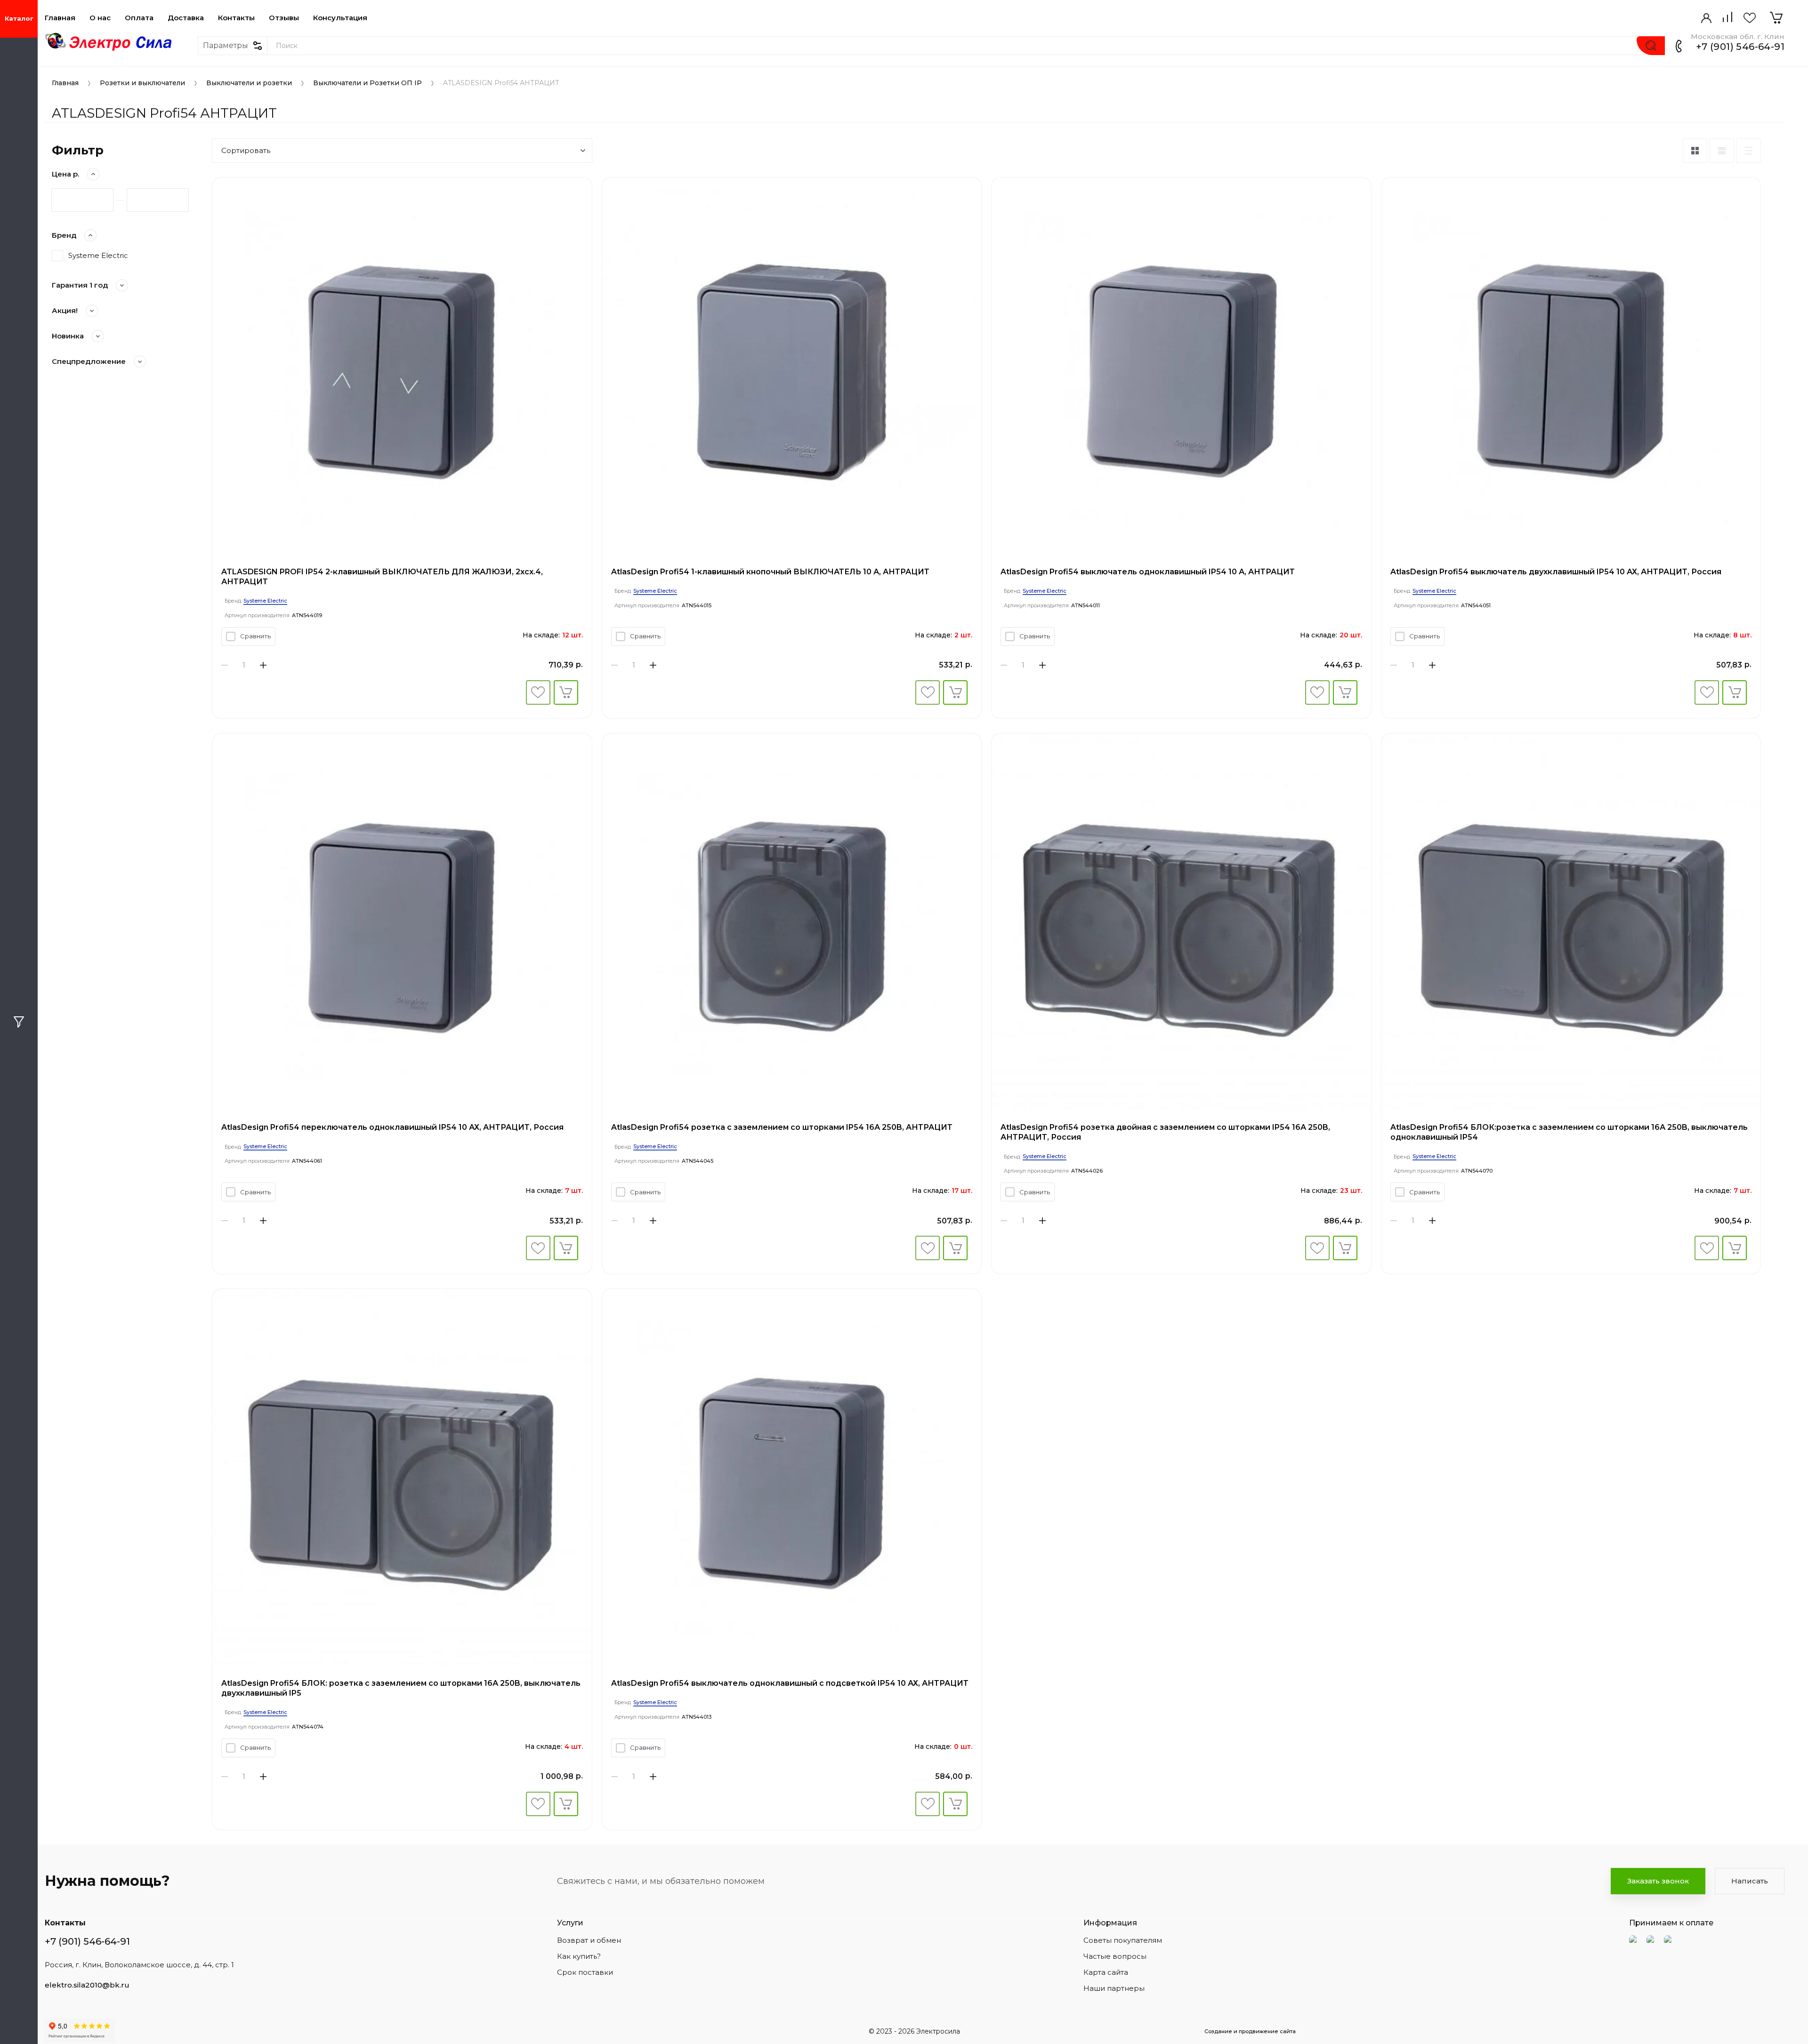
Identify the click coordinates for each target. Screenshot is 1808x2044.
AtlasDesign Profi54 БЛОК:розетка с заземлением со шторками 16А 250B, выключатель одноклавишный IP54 (1569, 1132)
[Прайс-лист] (1749, 151)
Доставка (186, 18)
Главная (60, 18)
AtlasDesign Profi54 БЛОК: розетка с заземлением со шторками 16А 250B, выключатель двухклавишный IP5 (401, 1688)
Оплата (139, 18)
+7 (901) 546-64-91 (1740, 47)
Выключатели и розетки (249, 83)
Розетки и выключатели (142, 83)
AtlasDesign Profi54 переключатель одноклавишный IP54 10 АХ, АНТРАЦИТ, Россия (392, 1127)
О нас (100, 18)
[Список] (1722, 151)
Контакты (236, 18)
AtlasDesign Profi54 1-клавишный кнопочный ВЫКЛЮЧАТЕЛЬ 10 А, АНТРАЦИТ (770, 572)
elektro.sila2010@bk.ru (87, 1985)
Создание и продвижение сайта (1250, 2031)
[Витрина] (1695, 151)
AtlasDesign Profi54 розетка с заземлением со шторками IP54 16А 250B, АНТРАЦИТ (782, 1127)
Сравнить (255, 636)
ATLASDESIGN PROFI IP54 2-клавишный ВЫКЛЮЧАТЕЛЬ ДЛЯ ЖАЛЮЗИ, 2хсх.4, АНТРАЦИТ (382, 577)
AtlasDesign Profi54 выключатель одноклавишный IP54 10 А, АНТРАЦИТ (1148, 572)
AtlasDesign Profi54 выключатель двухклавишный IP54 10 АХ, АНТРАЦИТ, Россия (1556, 572)
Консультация (340, 18)
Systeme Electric (98, 255)
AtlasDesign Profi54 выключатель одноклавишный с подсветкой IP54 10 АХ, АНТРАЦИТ (790, 1683)
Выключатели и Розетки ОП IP (367, 83)
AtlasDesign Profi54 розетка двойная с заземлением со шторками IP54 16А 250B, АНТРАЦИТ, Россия (1165, 1132)
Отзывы (284, 18)
